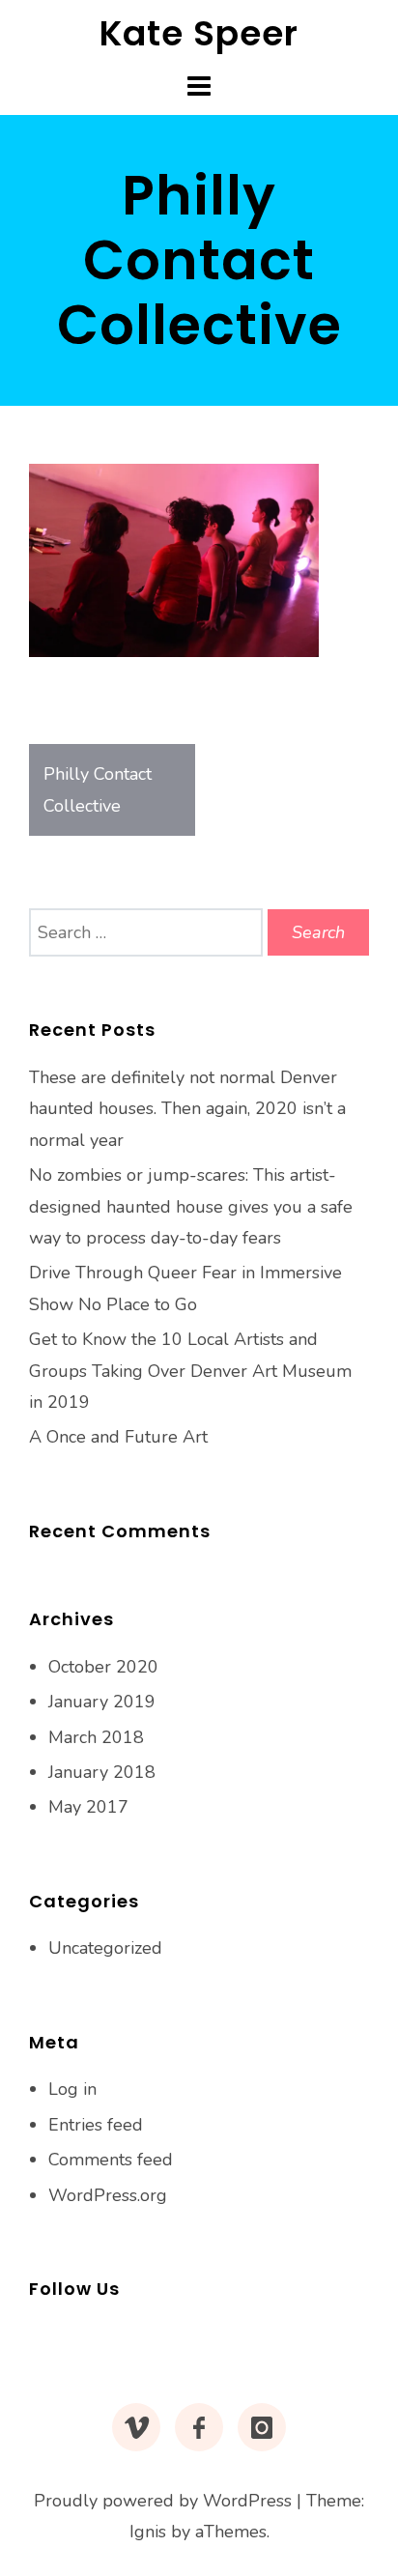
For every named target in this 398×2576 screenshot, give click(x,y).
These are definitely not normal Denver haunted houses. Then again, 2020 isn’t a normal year (187, 1109)
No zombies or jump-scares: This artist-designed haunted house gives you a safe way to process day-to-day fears (191, 1206)
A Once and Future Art (118, 1437)
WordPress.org (108, 2195)
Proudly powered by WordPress (163, 2501)
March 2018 (96, 1737)
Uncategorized (105, 1948)
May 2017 (88, 1807)
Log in (72, 2089)
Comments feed (111, 2160)
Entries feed (96, 2125)
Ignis (148, 2532)
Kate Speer (199, 33)
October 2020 (103, 1667)
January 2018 (102, 1772)
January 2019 (102, 1702)
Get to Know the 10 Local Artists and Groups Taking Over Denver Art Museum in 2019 (190, 1371)
